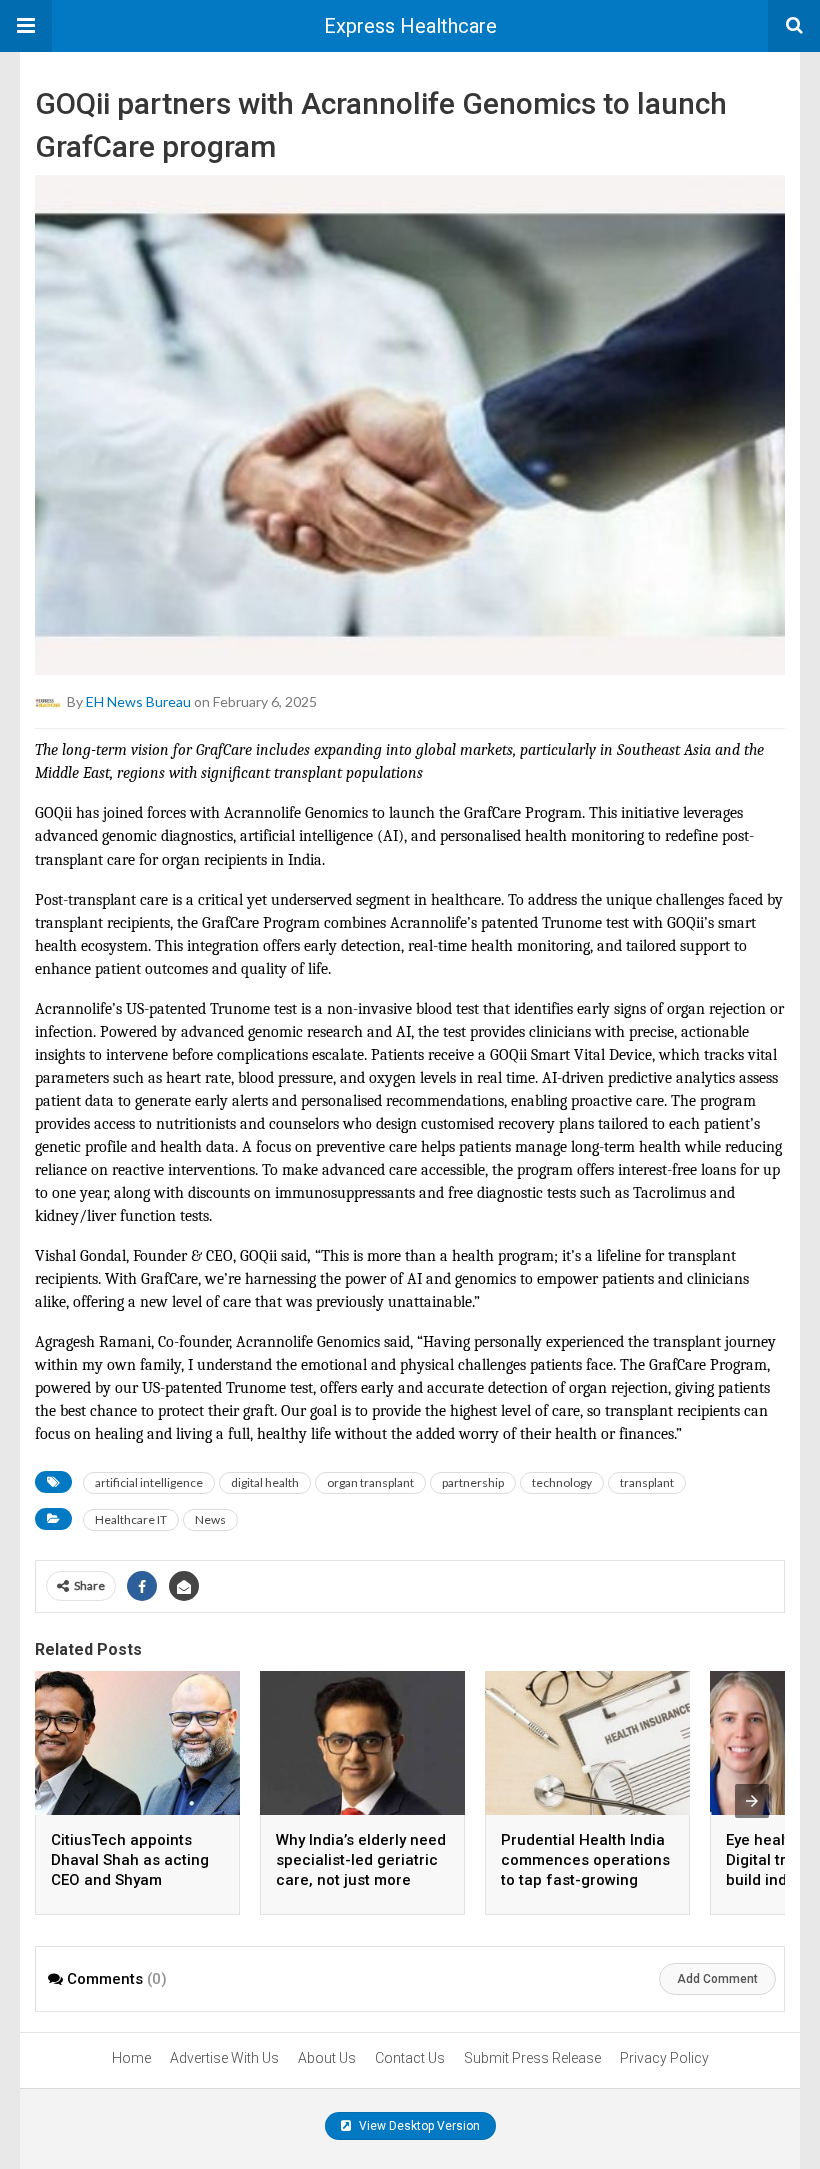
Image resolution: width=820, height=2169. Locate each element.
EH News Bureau (138, 701)
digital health (265, 1482)
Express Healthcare (410, 26)
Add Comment (717, 1979)
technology (562, 1482)
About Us (327, 2058)
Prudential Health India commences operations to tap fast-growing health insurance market (585, 1880)
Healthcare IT (131, 1519)
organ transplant (370, 1482)
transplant (647, 1482)
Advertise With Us (224, 2058)
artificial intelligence (149, 1482)
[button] (26, 26)
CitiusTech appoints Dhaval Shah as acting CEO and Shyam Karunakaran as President (130, 1880)
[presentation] (752, 1801)
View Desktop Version (418, 2126)
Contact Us (410, 2058)
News (210, 1519)
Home (131, 2058)
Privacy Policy (664, 2058)
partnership (473, 1482)
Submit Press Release (532, 2058)
